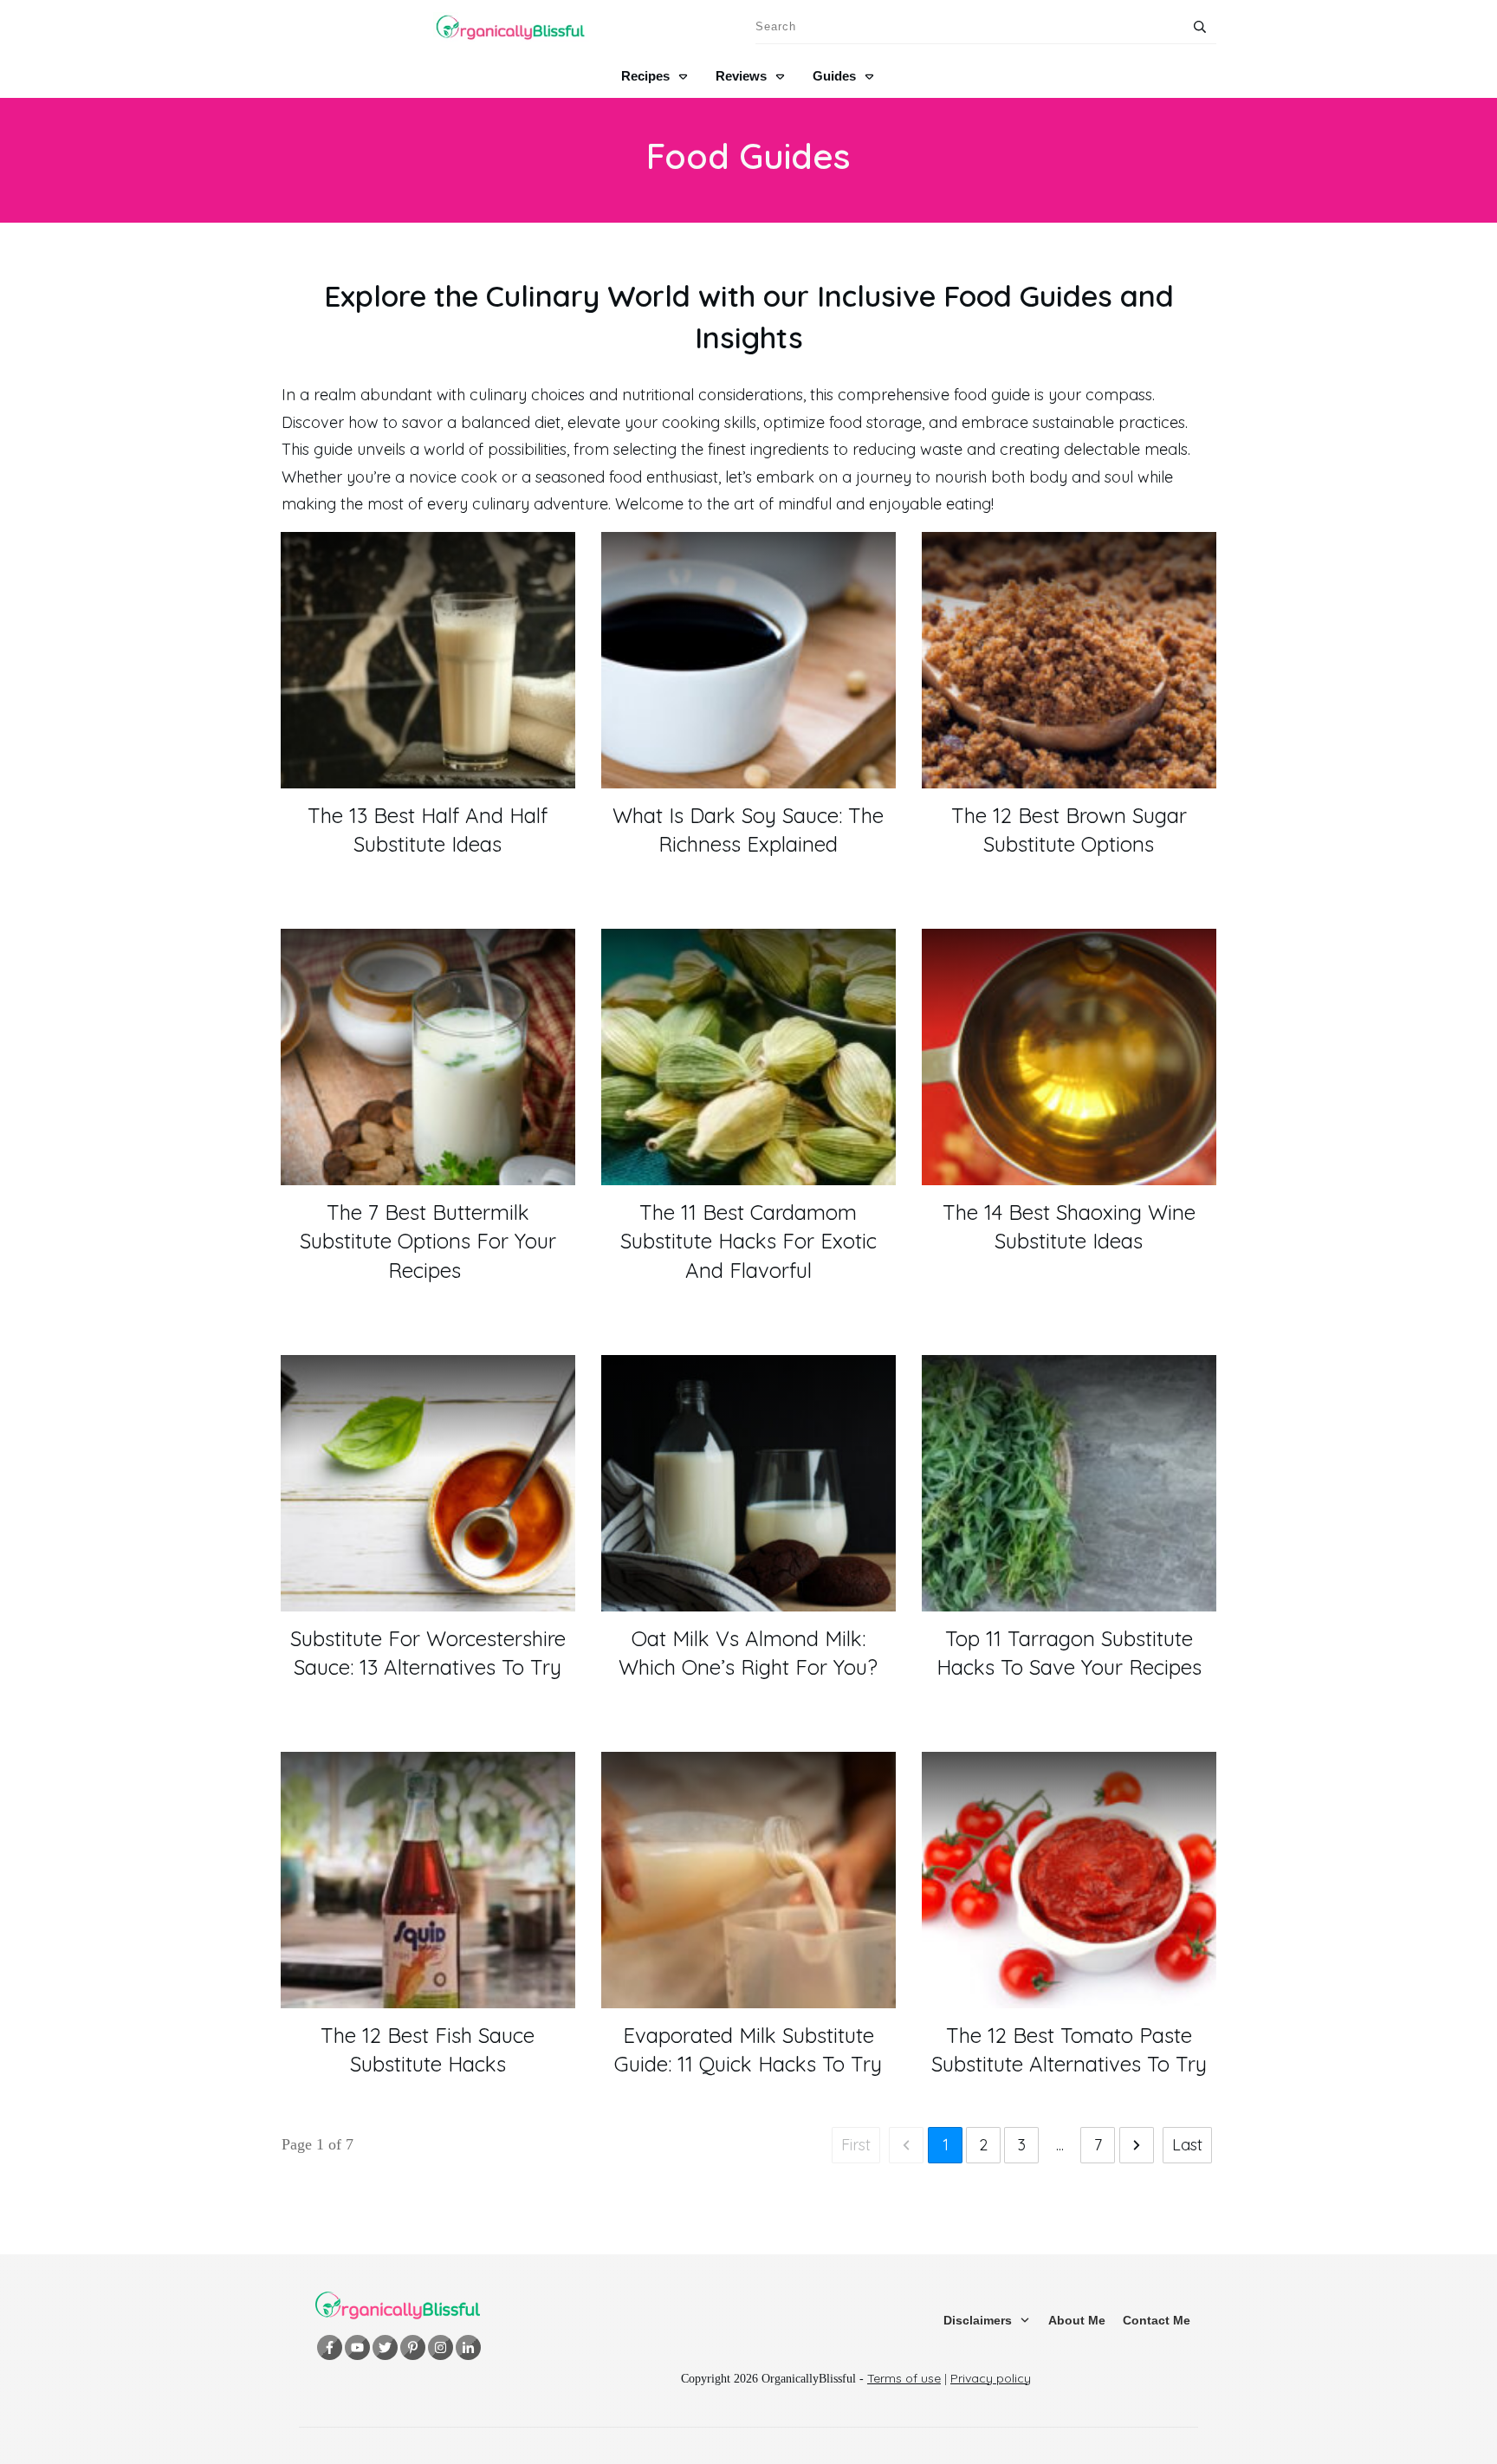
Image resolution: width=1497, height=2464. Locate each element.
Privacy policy (991, 2378)
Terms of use (904, 2378)
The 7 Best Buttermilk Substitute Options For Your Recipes (428, 1241)
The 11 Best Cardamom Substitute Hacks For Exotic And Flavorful (748, 1241)
